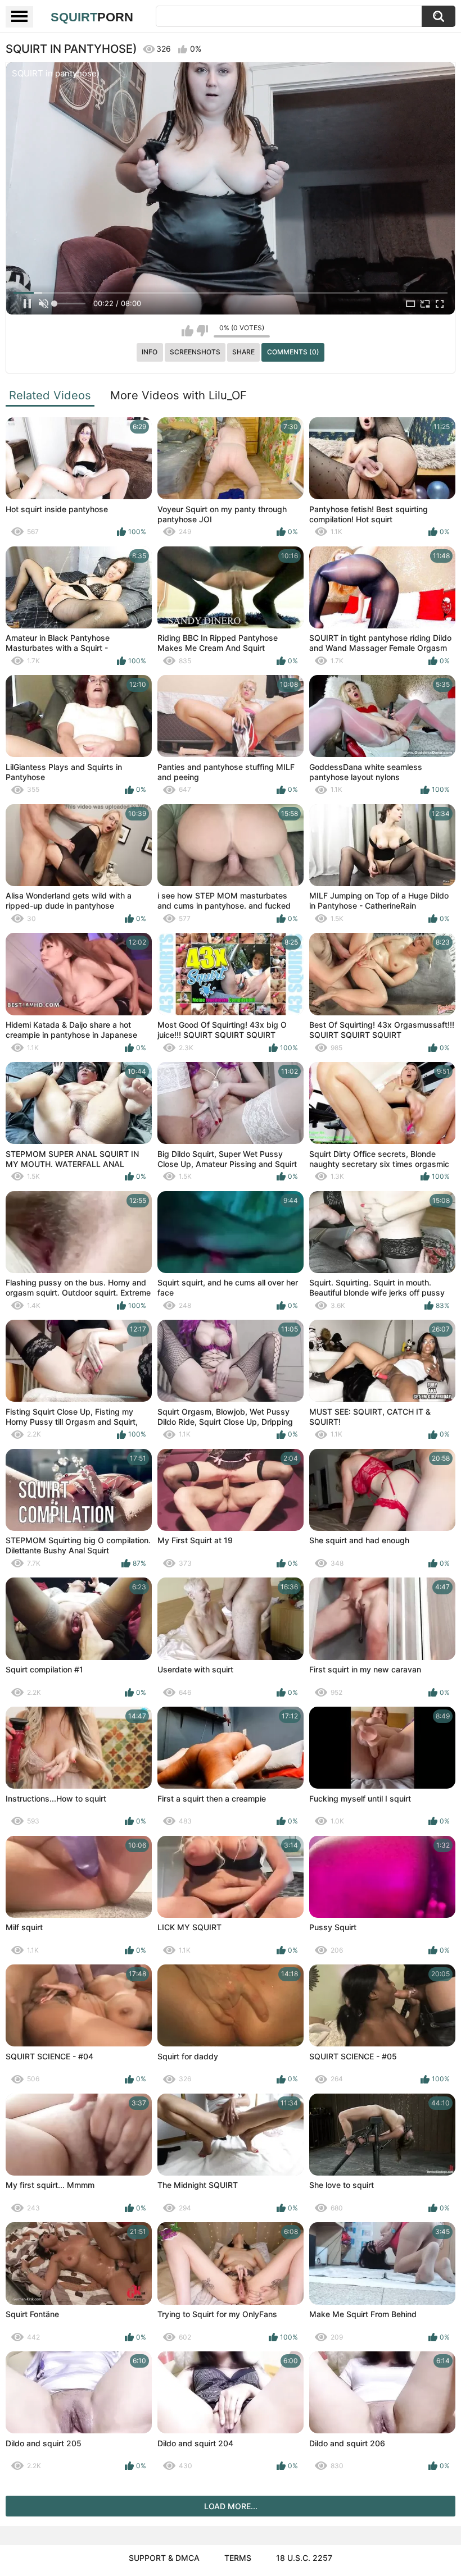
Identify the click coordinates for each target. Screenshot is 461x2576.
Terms (238, 2558)
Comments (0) (293, 352)
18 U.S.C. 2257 (304, 2558)
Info (150, 352)
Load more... (231, 2506)
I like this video (187, 331)
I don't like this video (202, 331)
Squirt (92, 17)
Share (243, 352)
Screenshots (195, 352)
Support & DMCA (164, 2558)
